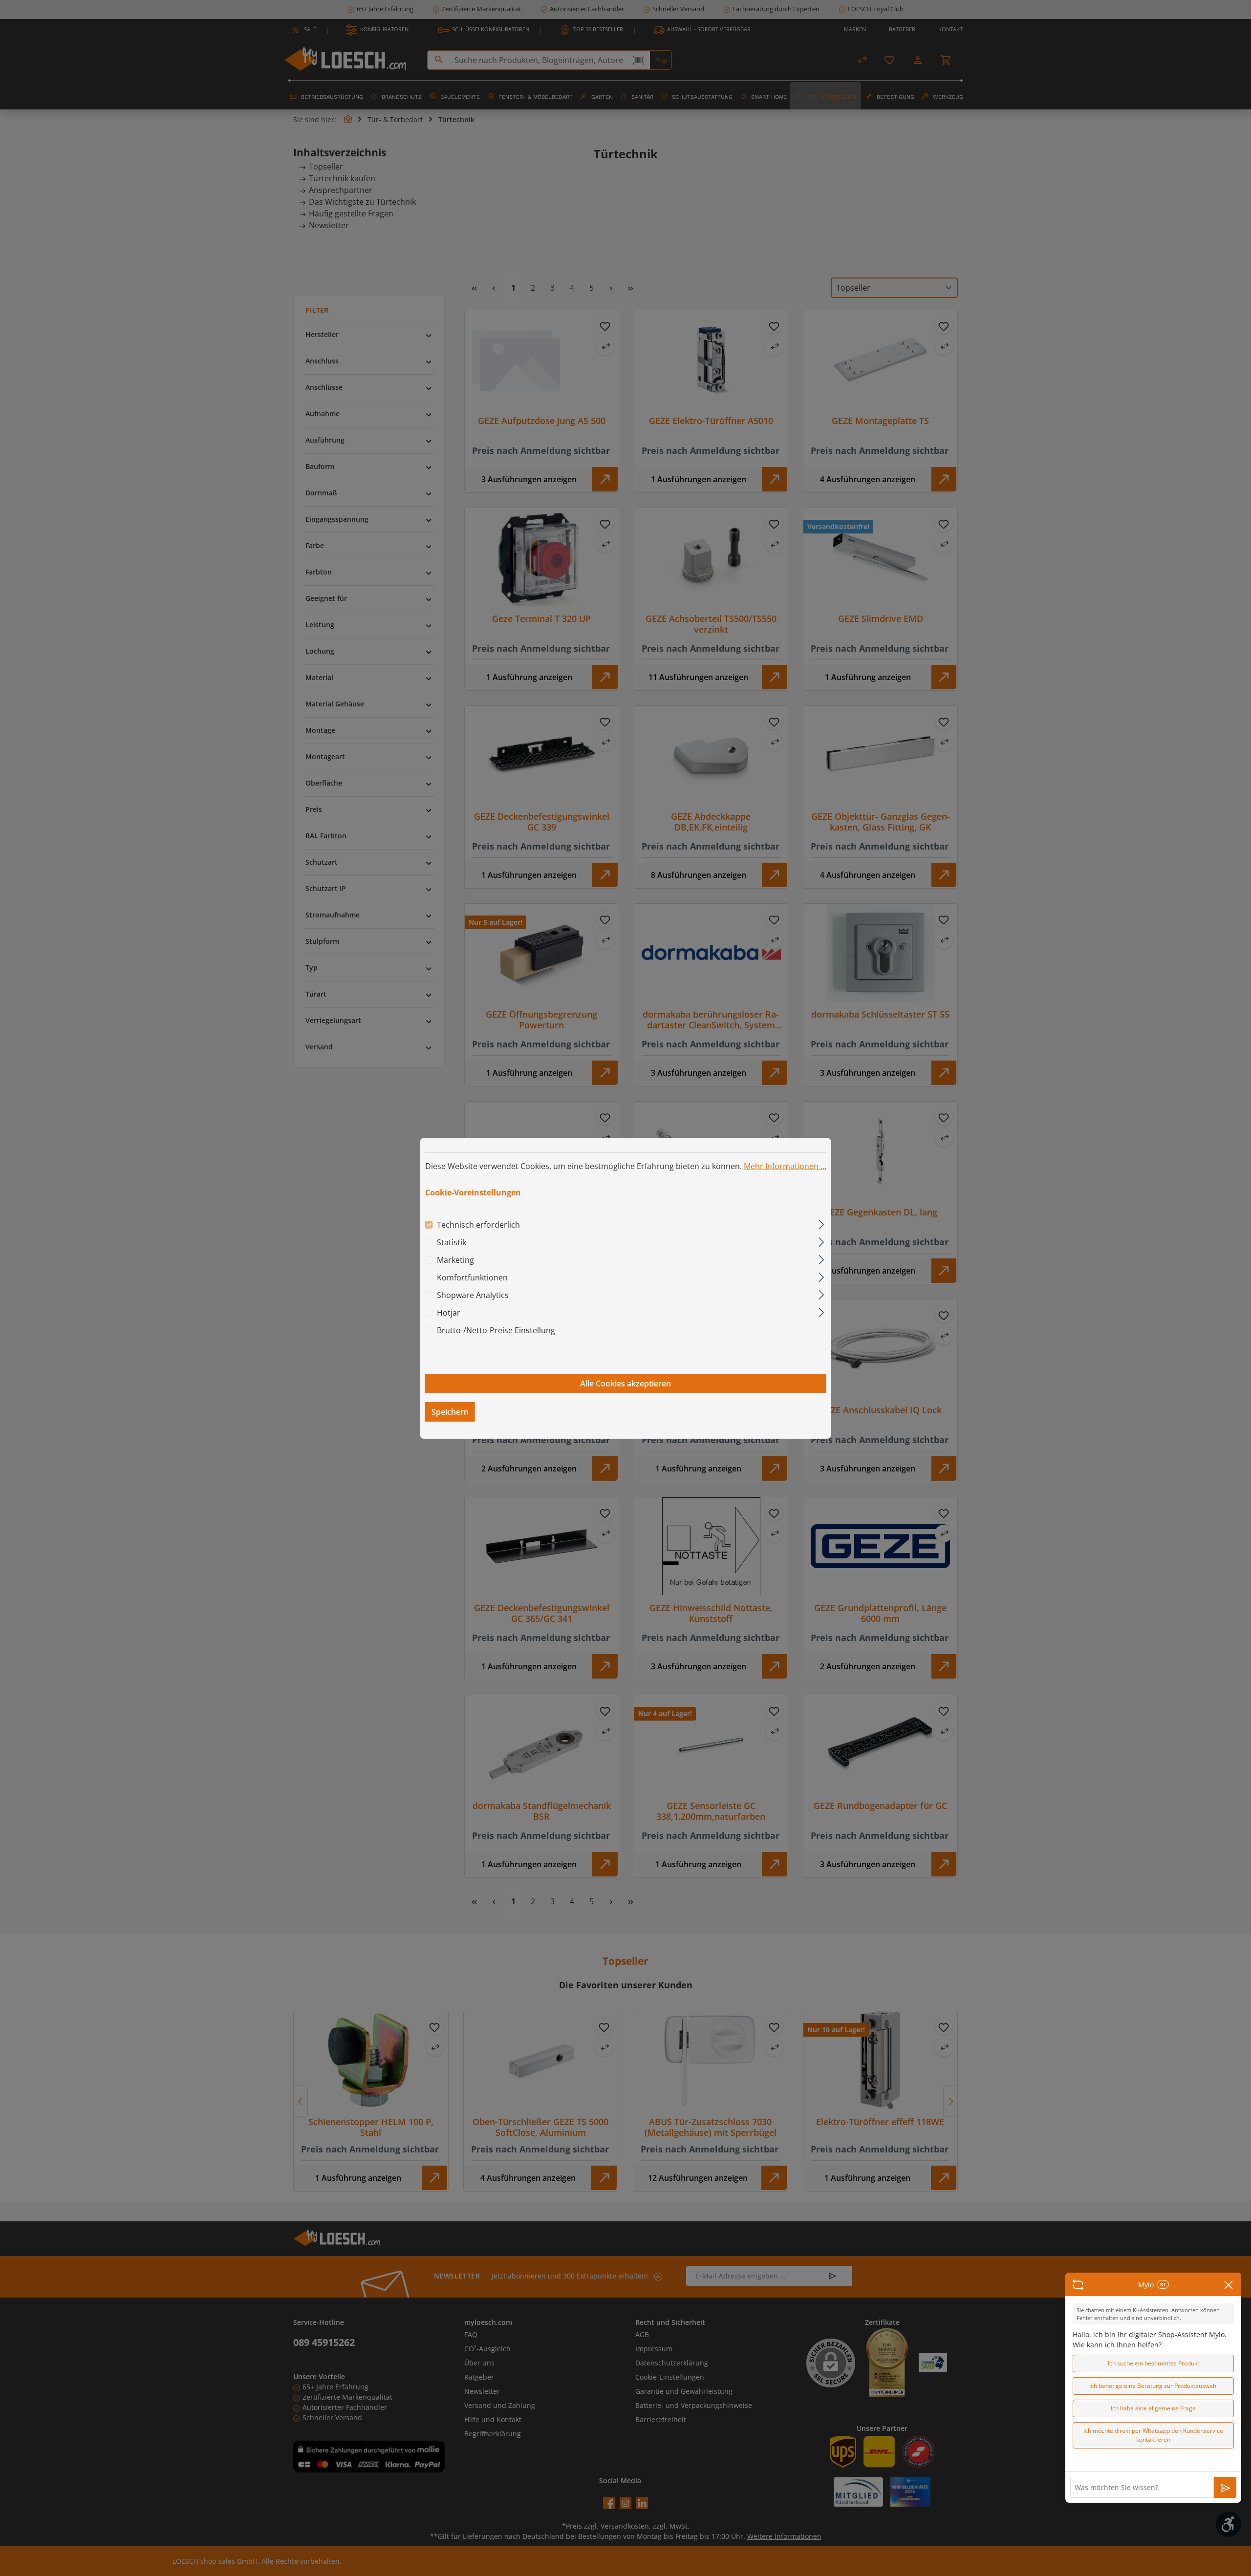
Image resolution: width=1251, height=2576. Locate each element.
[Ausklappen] (821, 1223)
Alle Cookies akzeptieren (625, 1384)
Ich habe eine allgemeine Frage (1153, 2408)
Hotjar (449, 1313)
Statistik (452, 1242)
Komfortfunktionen (472, 1277)
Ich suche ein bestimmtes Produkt (1154, 2363)
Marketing (455, 1260)
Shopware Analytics (473, 1295)
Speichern (450, 1412)
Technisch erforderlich (478, 1225)
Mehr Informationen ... (785, 1166)
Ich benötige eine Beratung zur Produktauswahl (1154, 2386)
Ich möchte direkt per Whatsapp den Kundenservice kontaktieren (1153, 2435)
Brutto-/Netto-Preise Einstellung (496, 1330)
